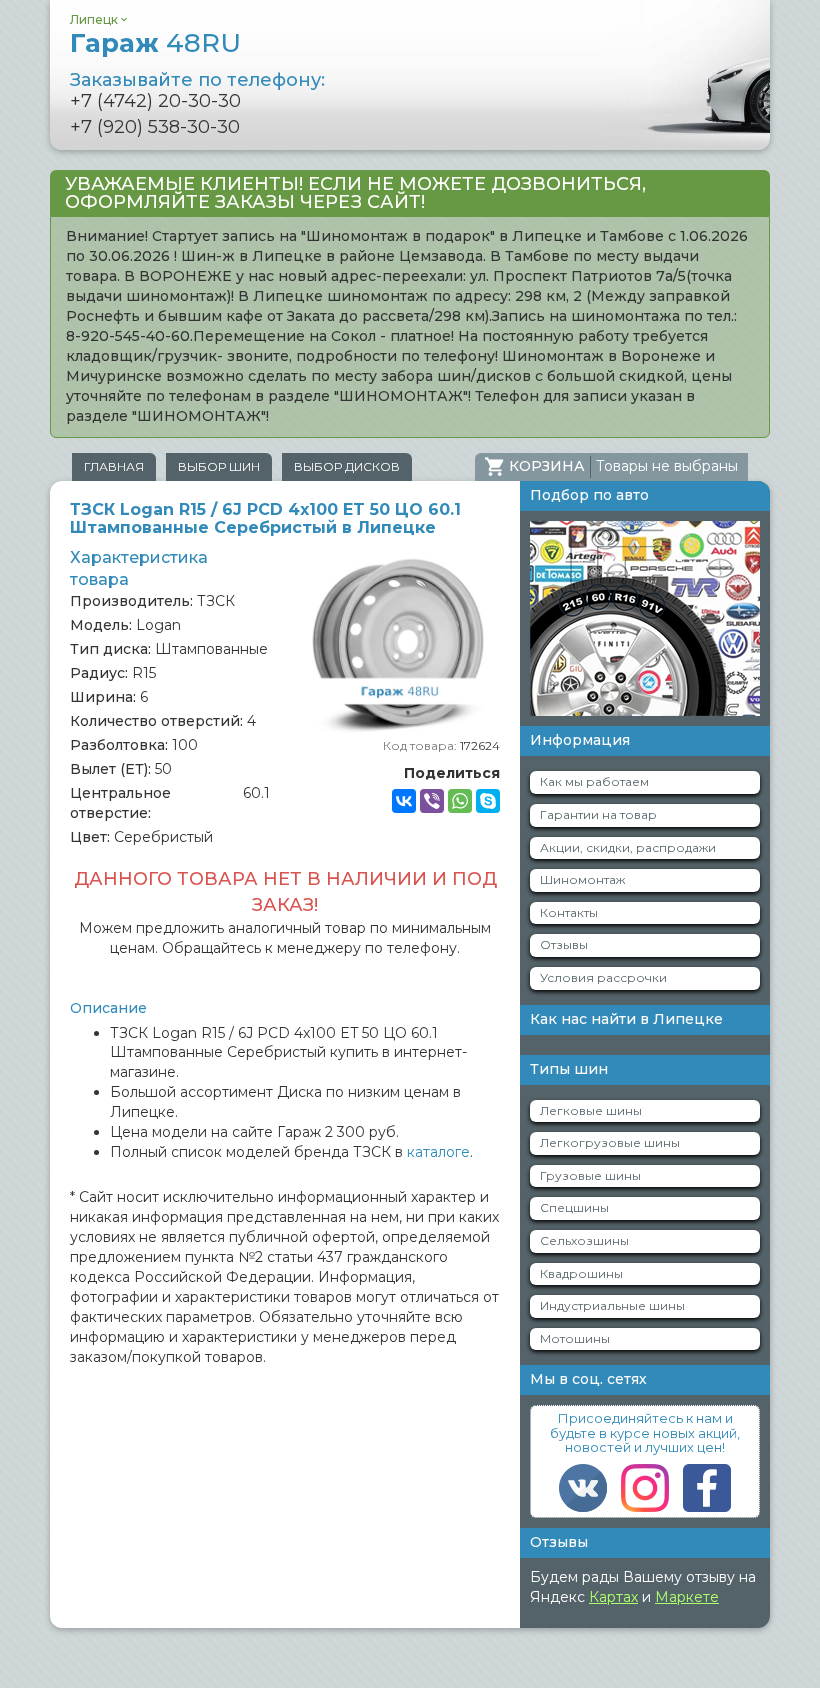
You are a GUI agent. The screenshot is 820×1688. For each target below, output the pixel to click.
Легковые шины (591, 1110)
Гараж (155, 43)
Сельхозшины (584, 1240)
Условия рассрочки (603, 977)
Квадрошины (581, 1273)
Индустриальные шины (612, 1305)
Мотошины (575, 1338)
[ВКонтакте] (404, 801)
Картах (613, 1597)
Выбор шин (219, 466)
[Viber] (432, 801)
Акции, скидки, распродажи (628, 847)
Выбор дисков (347, 466)
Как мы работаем (594, 781)
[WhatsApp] (460, 801)
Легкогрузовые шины (610, 1142)
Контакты (569, 912)
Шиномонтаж (582, 879)
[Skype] (488, 801)
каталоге (438, 1152)
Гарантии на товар (598, 814)
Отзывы (564, 944)
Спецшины (574, 1207)
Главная (114, 466)
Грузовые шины (590, 1175)
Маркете (687, 1597)
